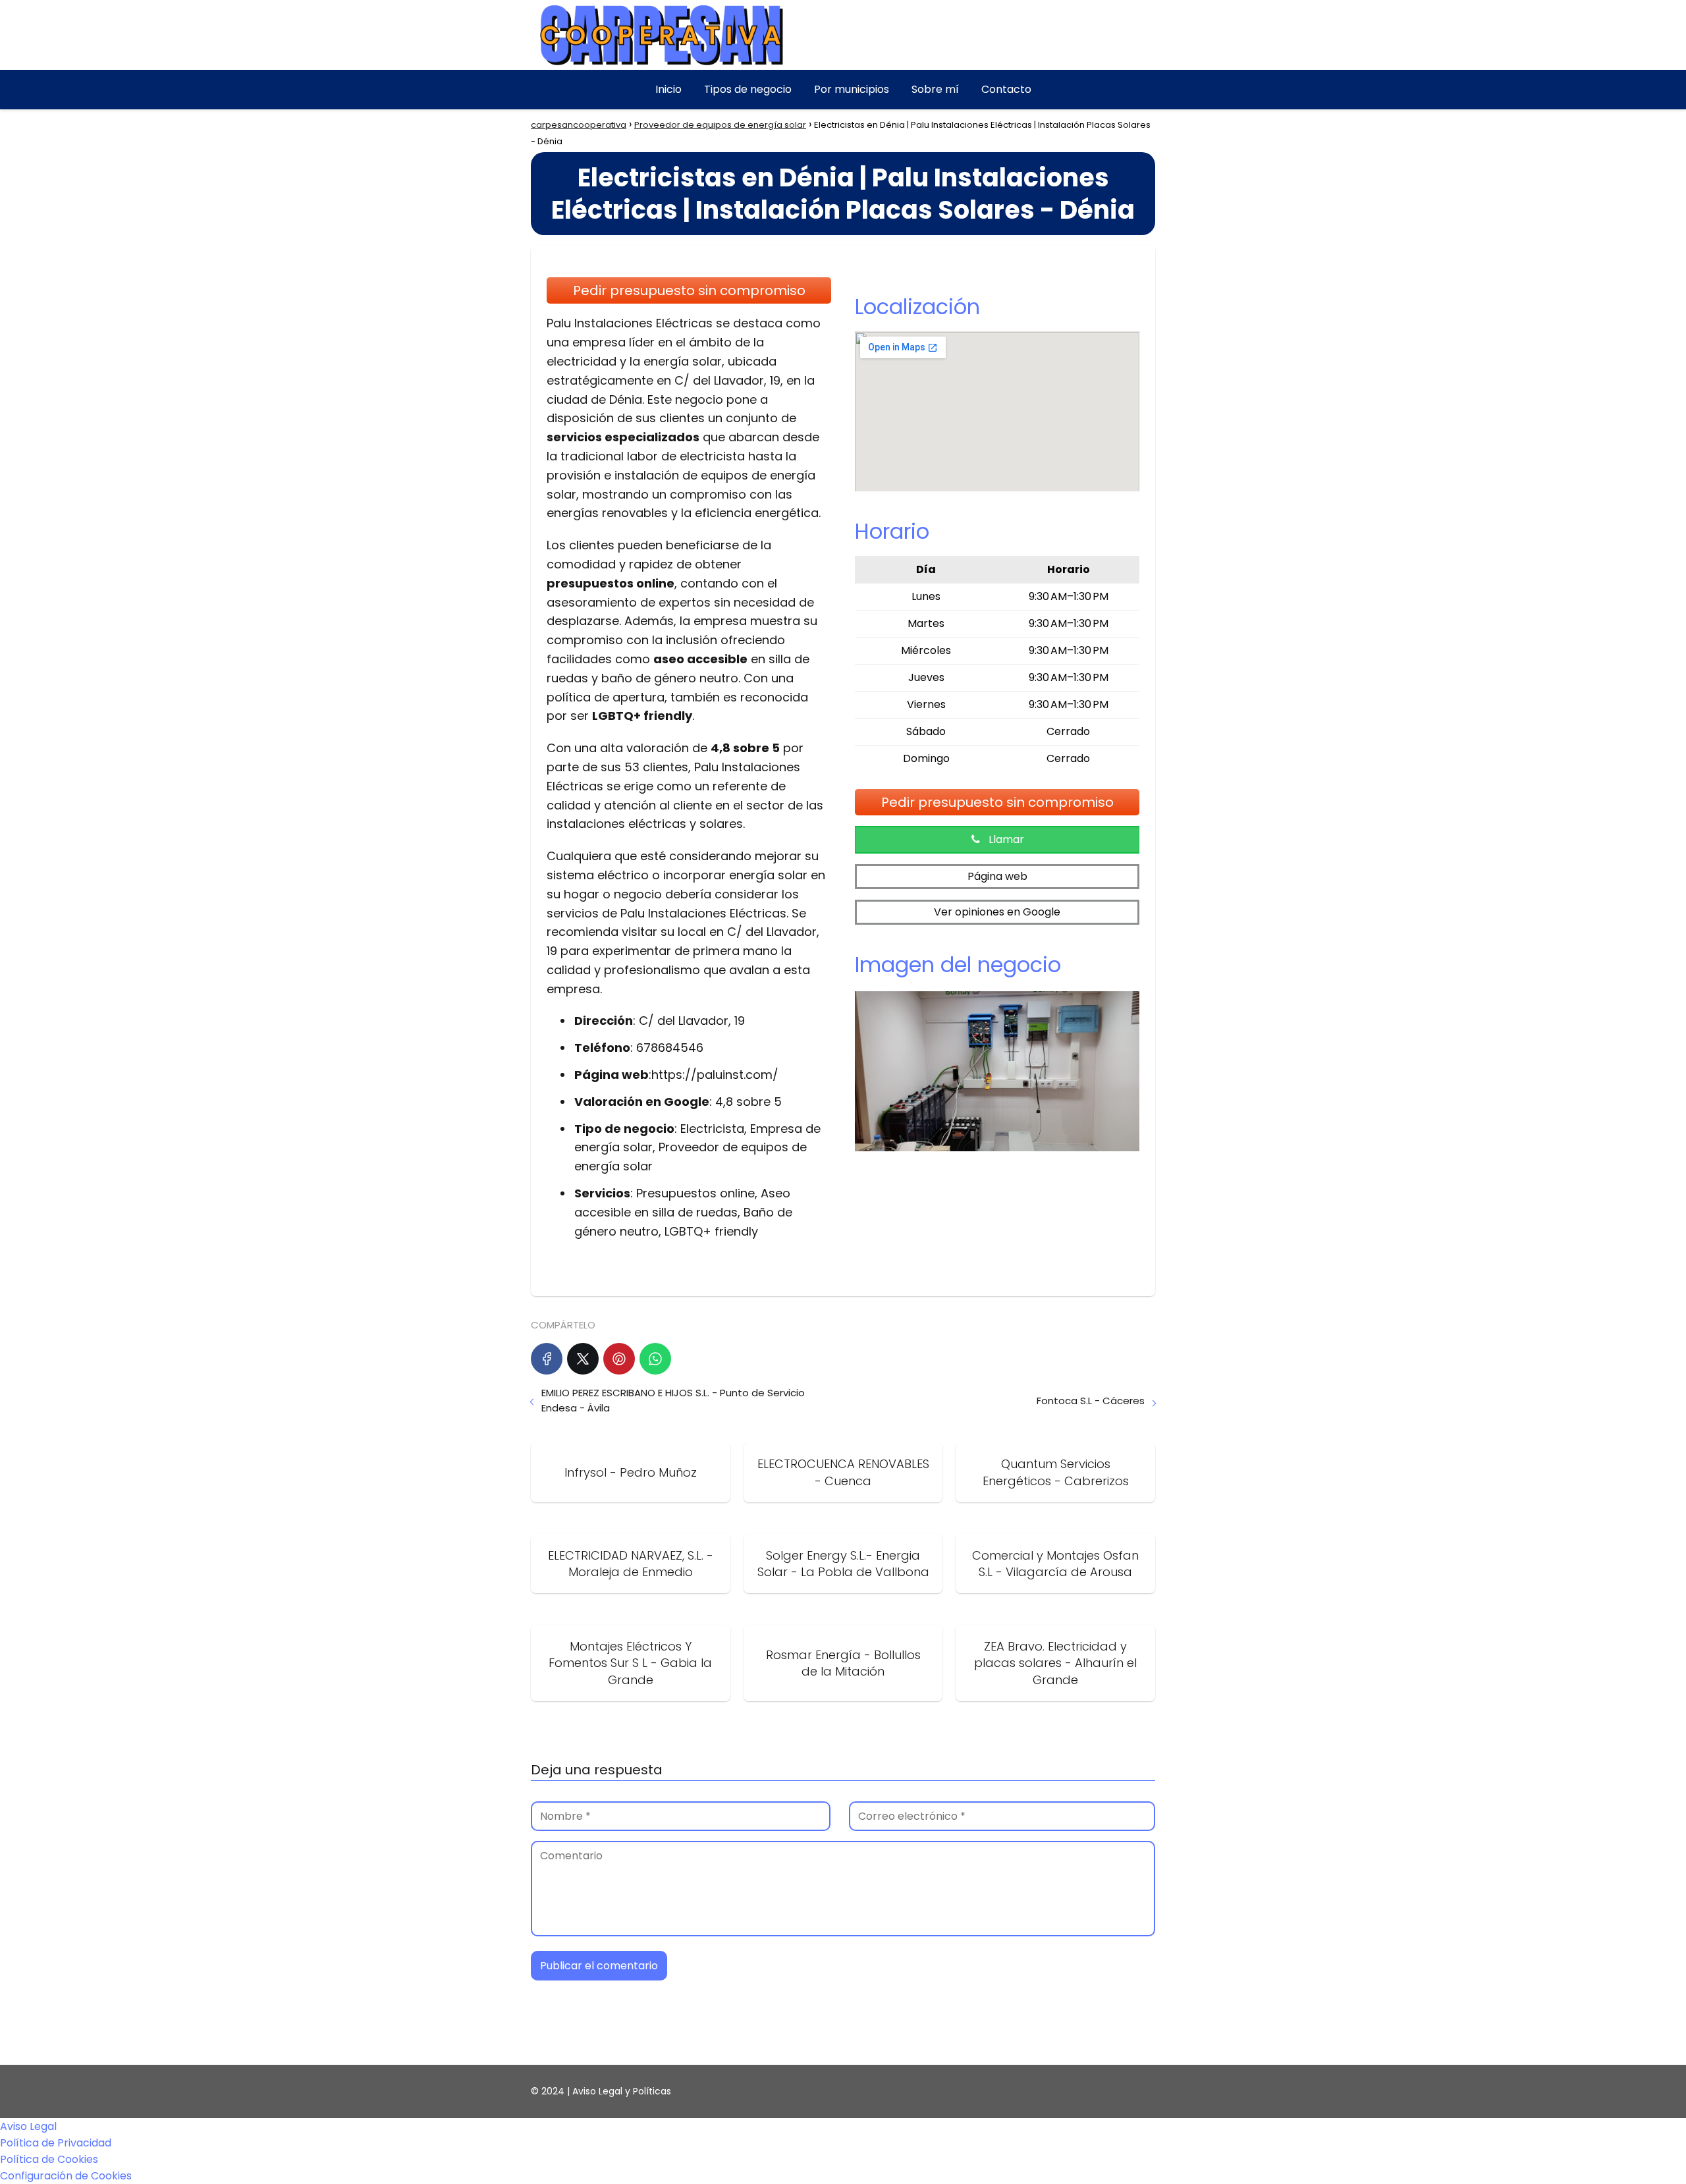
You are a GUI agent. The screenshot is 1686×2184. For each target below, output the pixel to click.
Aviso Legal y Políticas (622, 2091)
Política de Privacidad (56, 2143)
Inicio (668, 89)
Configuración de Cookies (66, 2176)
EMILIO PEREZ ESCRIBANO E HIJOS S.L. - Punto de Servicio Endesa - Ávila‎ (673, 1400)
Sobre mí (935, 89)
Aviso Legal (28, 2126)
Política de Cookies (49, 2159)
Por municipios (852, 89)
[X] (583, 1359)
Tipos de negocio (748, 89)
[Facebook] (547, 1359)
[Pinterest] (619, 1359)
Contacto (1006, 89)
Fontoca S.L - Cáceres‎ (1091, 1401)
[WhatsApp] (655, 1359)
